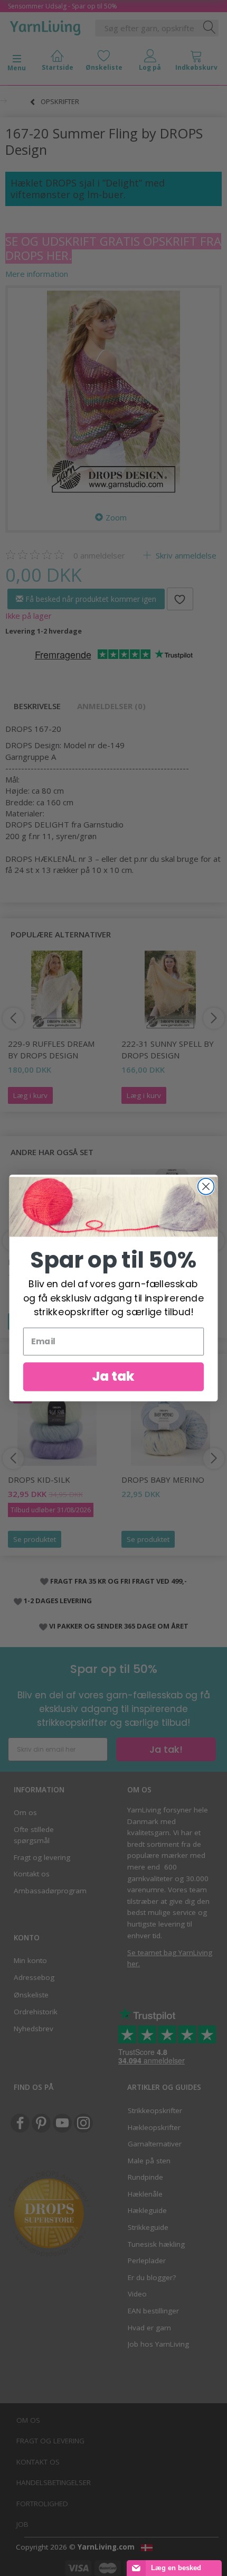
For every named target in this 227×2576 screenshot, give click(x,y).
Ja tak (113, 1377)
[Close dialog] (206, 1187)
